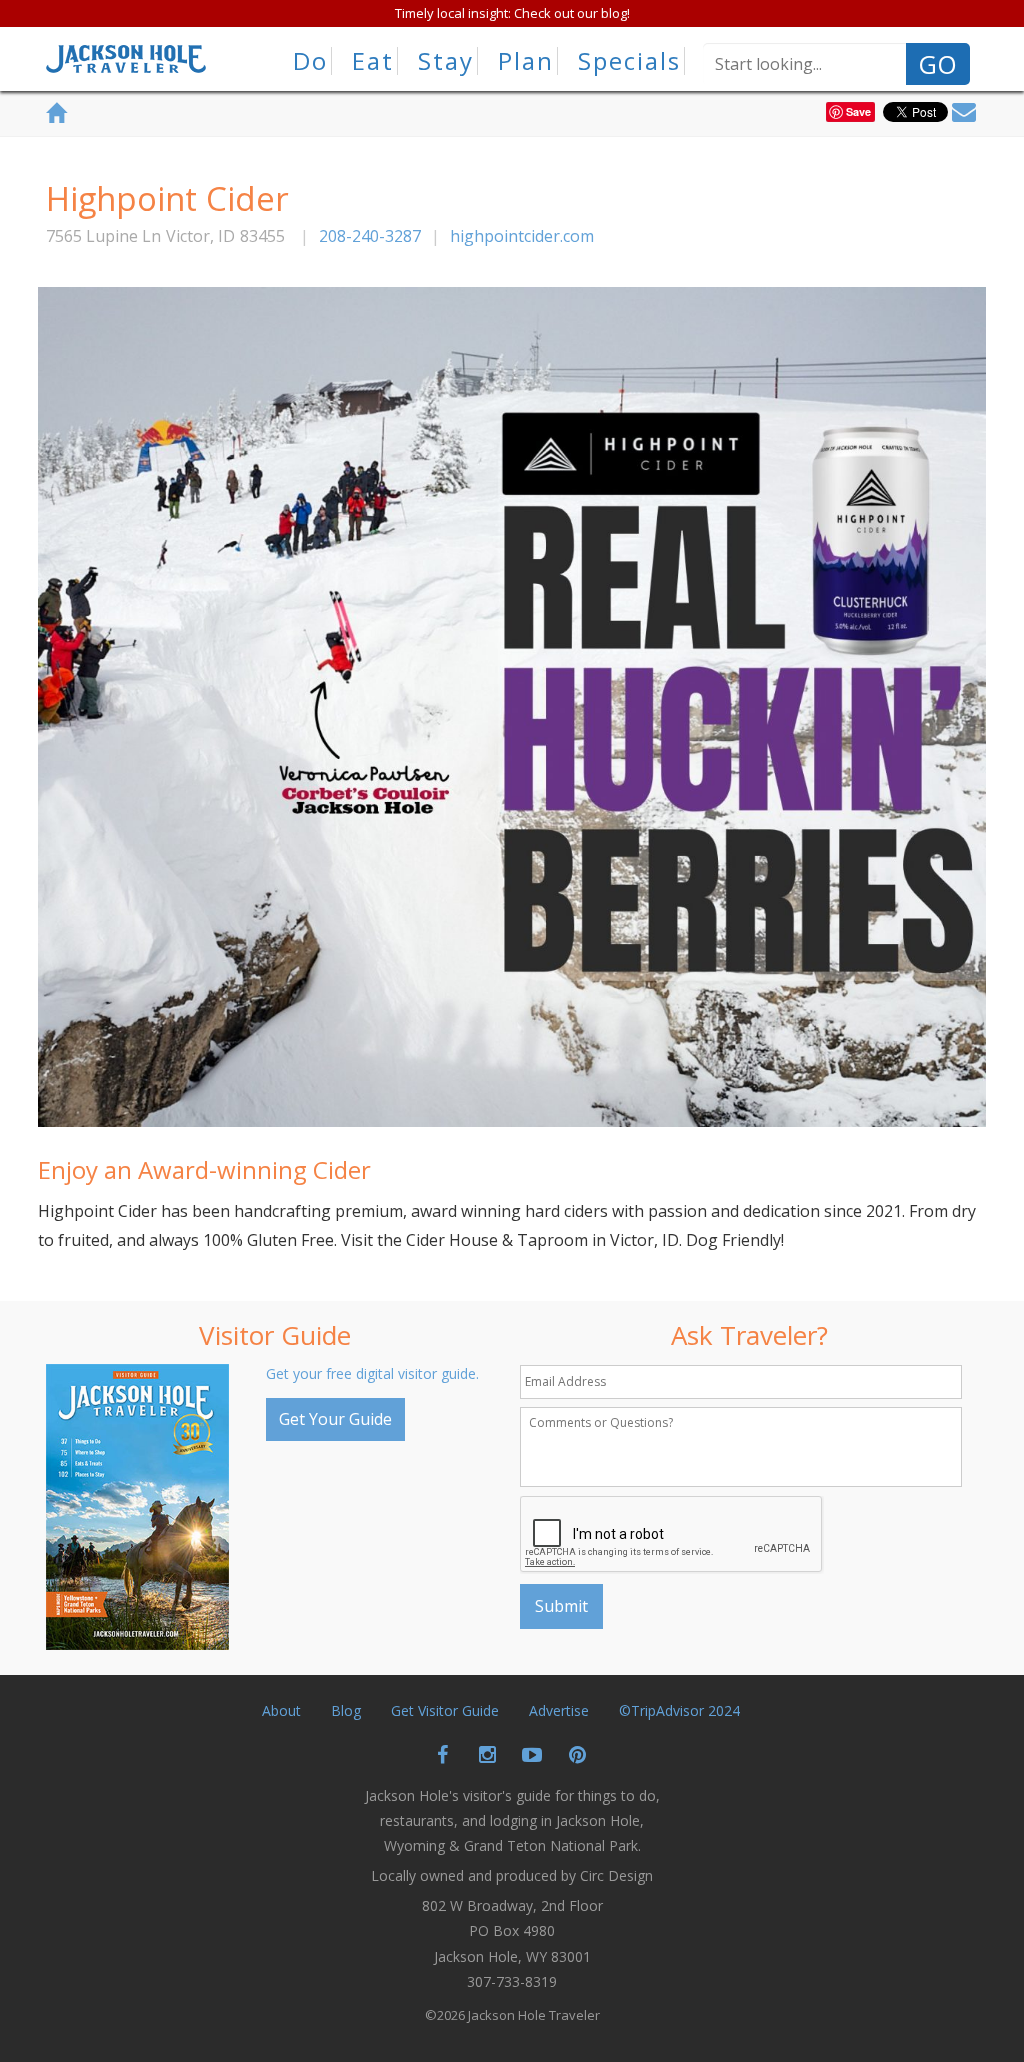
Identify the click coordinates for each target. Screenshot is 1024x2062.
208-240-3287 (370, 236)
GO (937, 64)
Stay (446, 61)
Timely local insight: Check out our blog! (512, 13)
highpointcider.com (522, 236)
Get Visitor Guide (445, 1710)
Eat (373, 61)
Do (310, 61)
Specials (629, 61)
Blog (346, 1710)
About (281, 1710)
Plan (526, 61)
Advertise (559, 1710)
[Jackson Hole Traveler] (126, 64)
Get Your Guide (335, 1419)
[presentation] (672, 1535)
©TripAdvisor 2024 (679, 1710)
